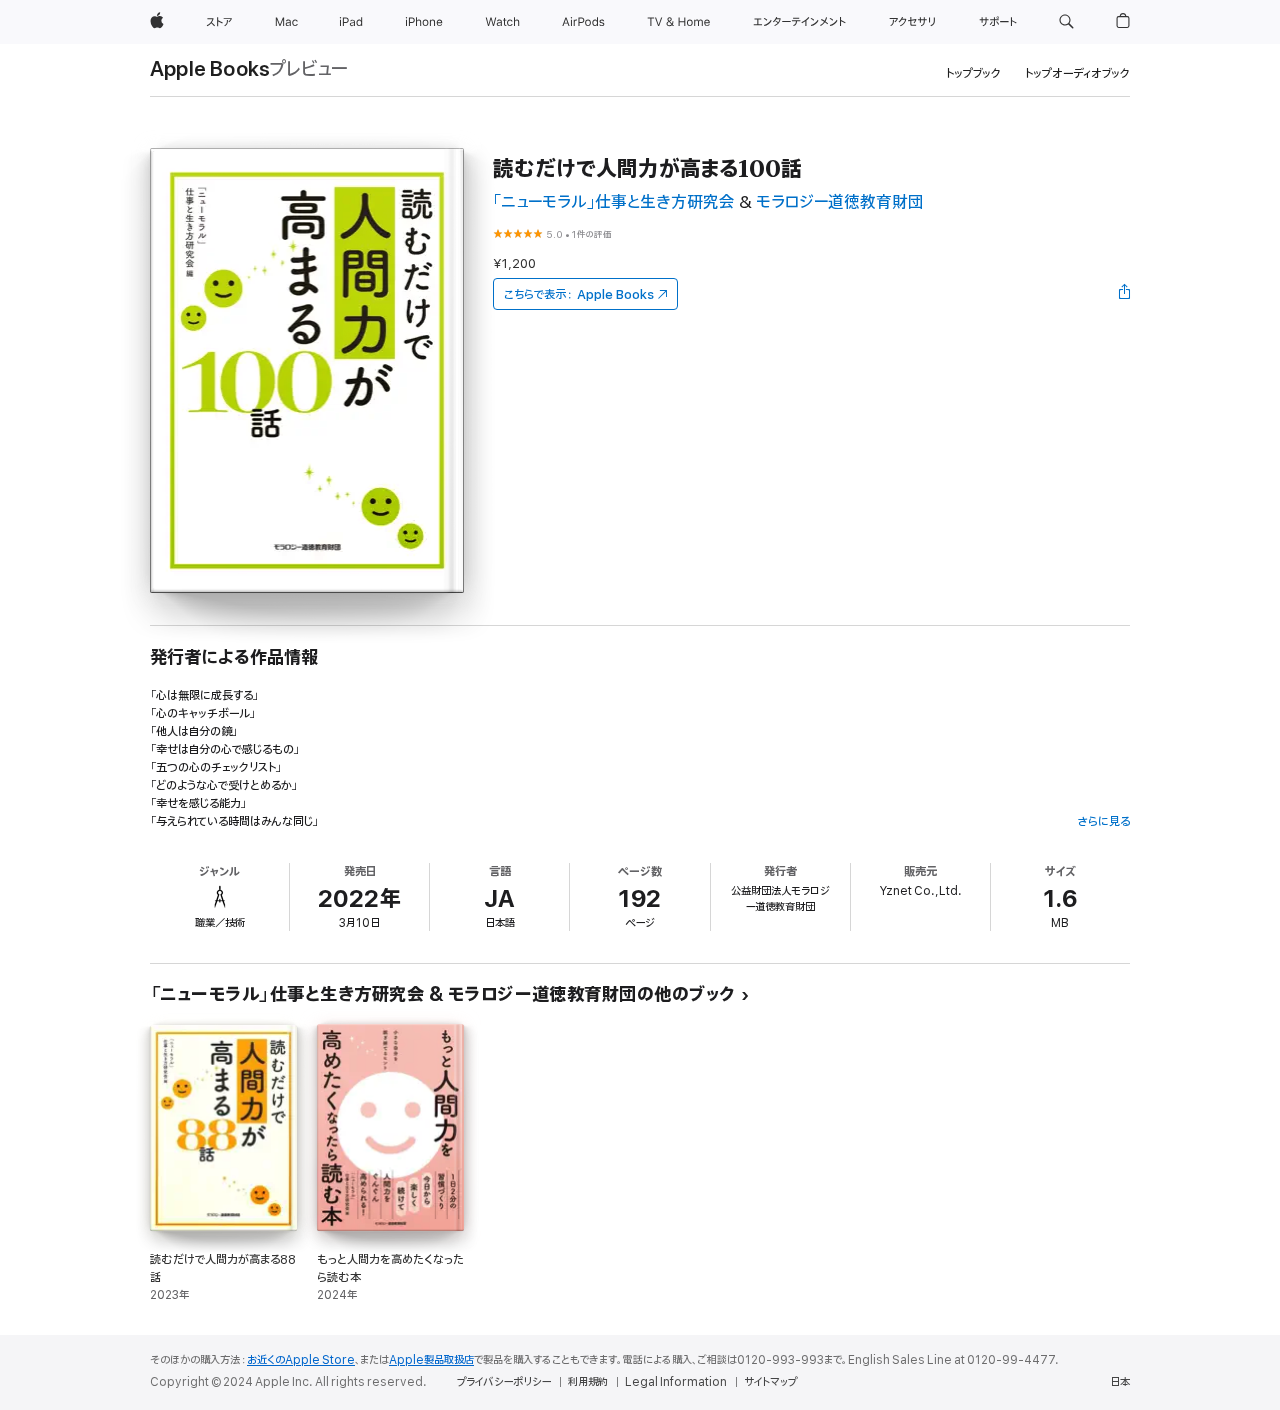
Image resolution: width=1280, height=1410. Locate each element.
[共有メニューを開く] (1125, 294)
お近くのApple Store (301, 1360)
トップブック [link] (973, 73)
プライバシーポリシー (504, 1382)
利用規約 (588, 1382)
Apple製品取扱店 (431, 1360)
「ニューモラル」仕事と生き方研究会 (614, 202)
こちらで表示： (579, 294)
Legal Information (676, 1382)
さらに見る (1103, 821)
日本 (1120, 1382)
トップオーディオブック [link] (1077, 73)
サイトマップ (770, 1382)
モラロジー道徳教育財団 (840, 202)
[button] (1066, 22)
